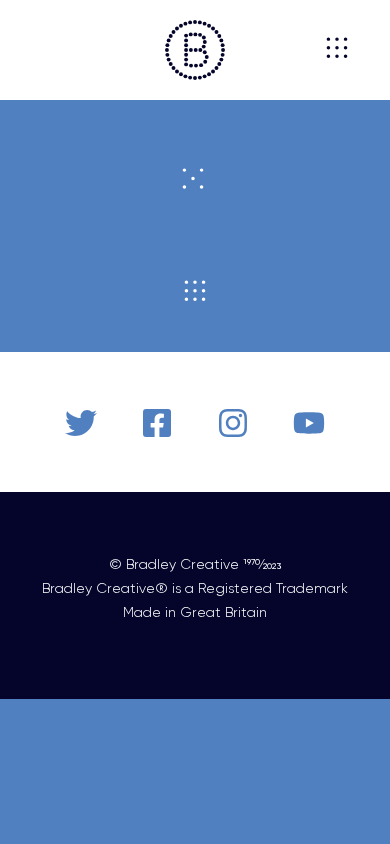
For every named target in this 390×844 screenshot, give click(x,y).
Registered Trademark (273, 588)
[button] (47, 50)
